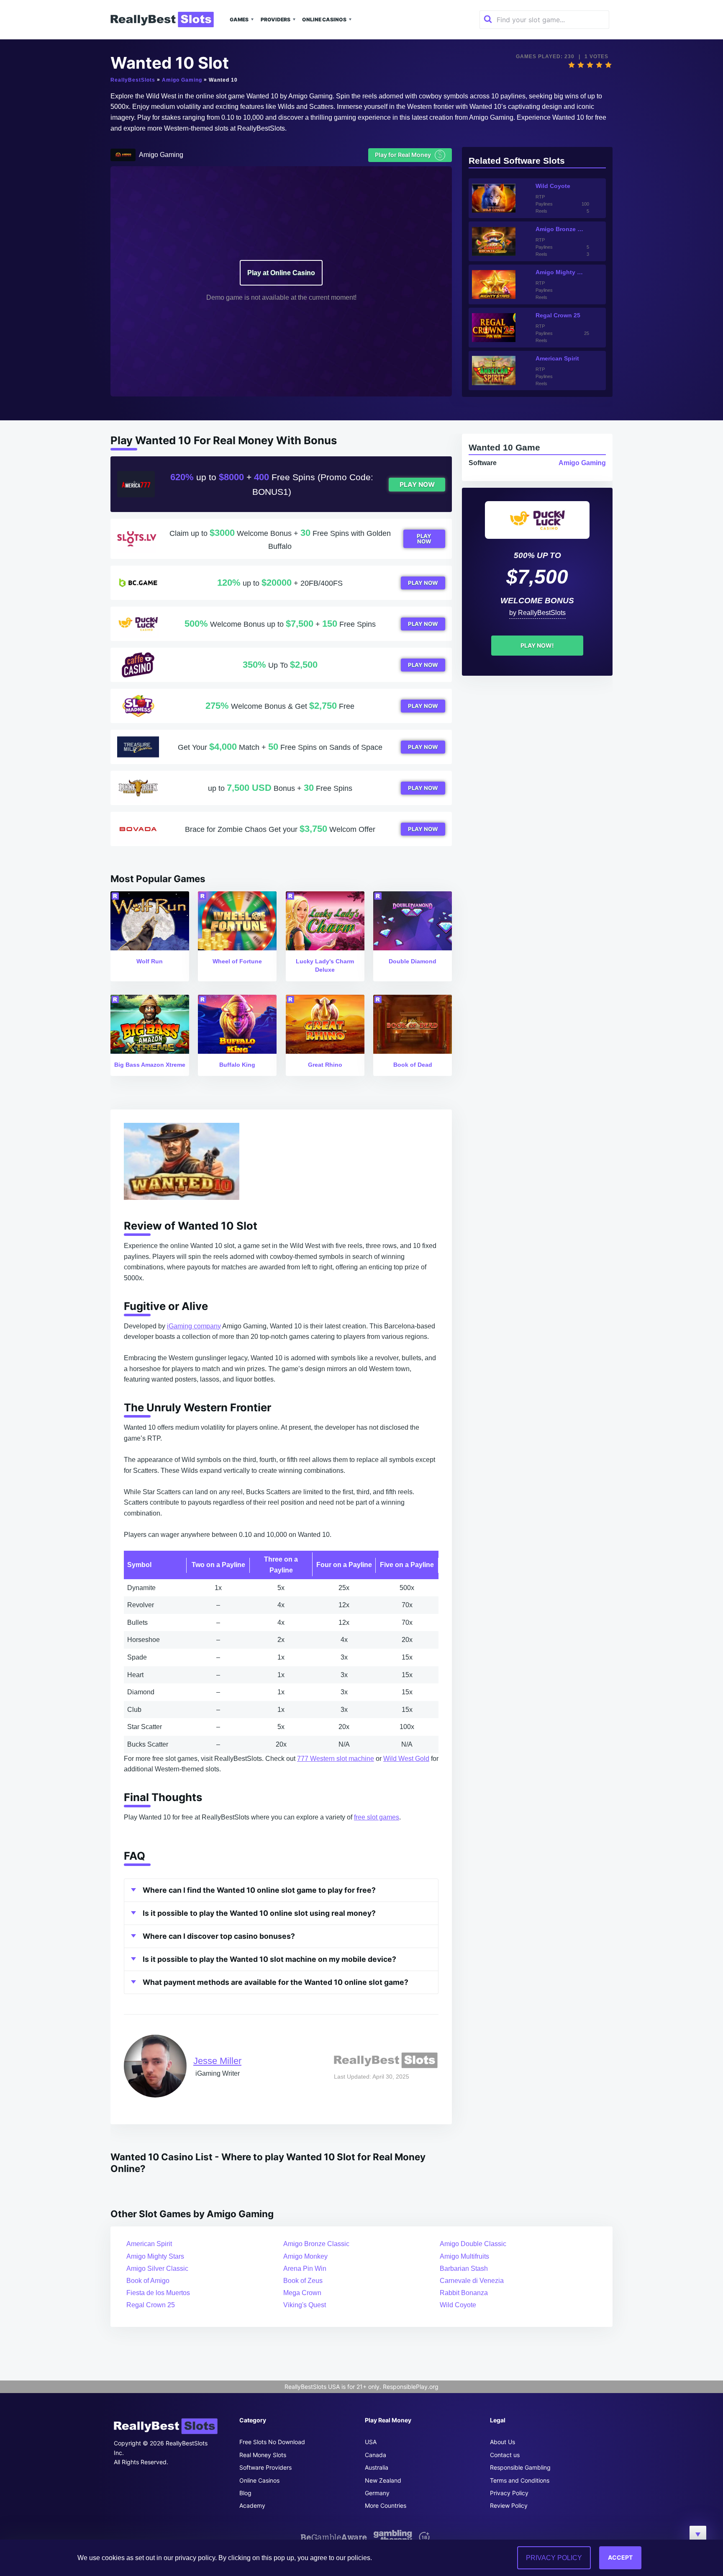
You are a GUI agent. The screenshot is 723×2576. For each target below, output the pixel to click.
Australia (377, 2467)
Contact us (505, 2455)
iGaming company (194, 1326)
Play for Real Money (409, 155)
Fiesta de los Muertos (158, 2293)
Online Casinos (324, 19)
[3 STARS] (590, 65)
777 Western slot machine (336, 1759)
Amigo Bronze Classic (316, 2244)
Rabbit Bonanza (464, 2293)
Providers (276, 19)
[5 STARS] (608, 65)
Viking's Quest (305, 2305)
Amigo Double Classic (473, 2244)
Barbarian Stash (464, 2268)
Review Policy (509, 2505)
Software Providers (265, 2467)
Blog (245, 2493)
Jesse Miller (217, 2061)
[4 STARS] (599, 65)
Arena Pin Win (305, 2268)
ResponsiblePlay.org (411, 2387)
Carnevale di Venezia (472, 2281)
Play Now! (537, 645)
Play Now (417, 485)
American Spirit (149, 2244)
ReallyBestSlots (133, 80)
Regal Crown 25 (151, 2305)
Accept (620, 2557)
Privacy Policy (509, 2493)
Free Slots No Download (272, 2442)
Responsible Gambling (520, 2467)
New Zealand (383, 2480)
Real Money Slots (263, 2455)
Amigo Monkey (305, 2256)
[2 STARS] (581, 65)
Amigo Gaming (182, 80)
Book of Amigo (148, 2281)
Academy (252, 2505)
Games (239, 19)
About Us (503, 2442)
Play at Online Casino (281, 273)
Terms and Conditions (520, 2480)
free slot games (377, 1817)
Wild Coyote (458, 2305)
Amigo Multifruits (464, 2256)
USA (371, 2442)
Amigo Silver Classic (157, 2268)
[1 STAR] (572, 65)
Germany (377, 2493)
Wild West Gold (406, 1759)
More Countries (386, 2505)
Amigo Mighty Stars (155, 2256)
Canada (376, 2455)
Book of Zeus (303, 2281)
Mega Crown (302, 2293)
